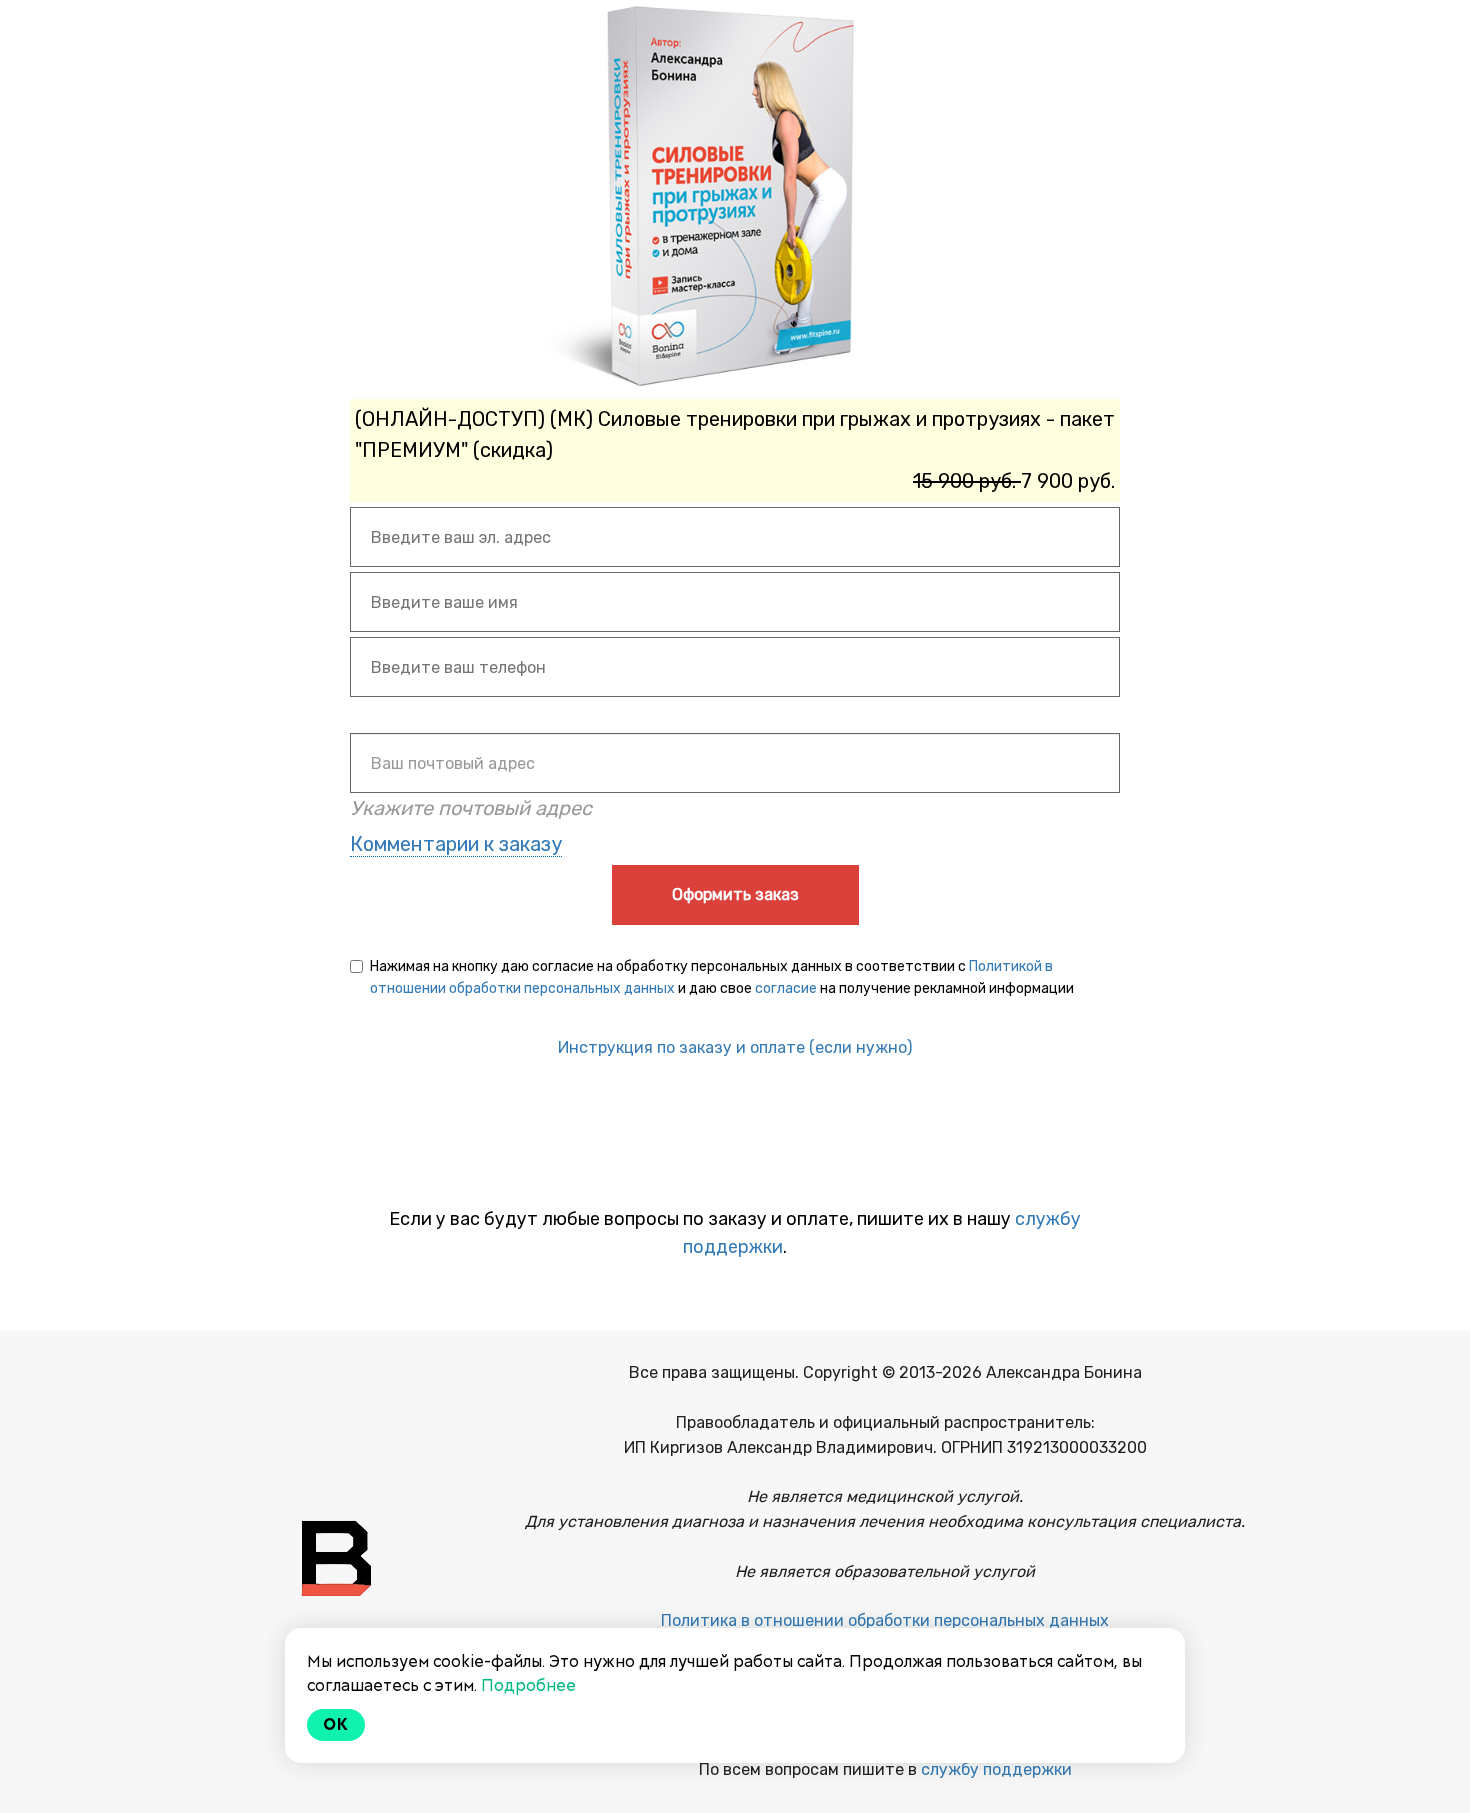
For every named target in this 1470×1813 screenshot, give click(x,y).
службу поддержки (996, 1769)
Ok (336, 1724)
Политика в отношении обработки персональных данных (885, 1620)
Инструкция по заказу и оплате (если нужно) (735, 1047)
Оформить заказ (735, 894)
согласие (786, 988)
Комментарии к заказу (456, 844)
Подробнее (528, 1685)
